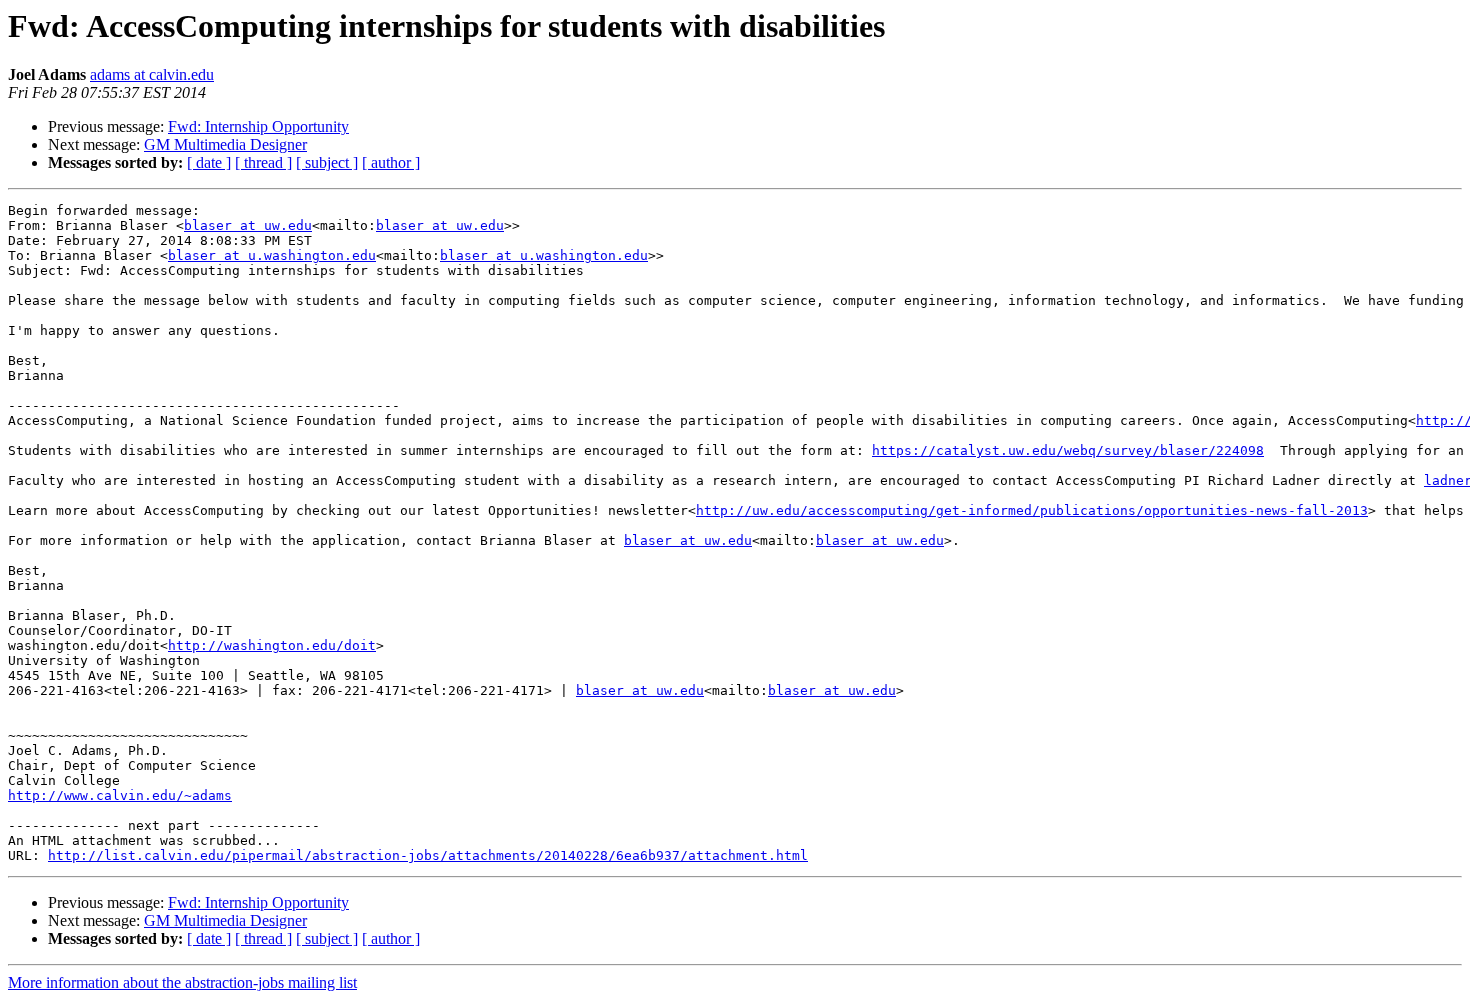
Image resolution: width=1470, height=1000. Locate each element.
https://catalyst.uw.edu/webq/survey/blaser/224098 (1068, 450)
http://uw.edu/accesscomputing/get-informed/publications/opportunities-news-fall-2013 (1032, 510)
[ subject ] (327, 162)
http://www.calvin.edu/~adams (120, 795)
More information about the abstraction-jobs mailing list (182, 982)
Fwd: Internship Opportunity (258, 126)
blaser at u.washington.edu (272, 255)
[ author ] (391, 162)
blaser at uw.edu (248, 225)
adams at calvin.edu (152, 74)
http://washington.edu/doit (272, 645)
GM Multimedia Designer (225, 144)
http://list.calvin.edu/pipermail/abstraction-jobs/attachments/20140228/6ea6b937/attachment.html (428, 855)
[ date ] (209, 162)
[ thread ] (263, 162)
